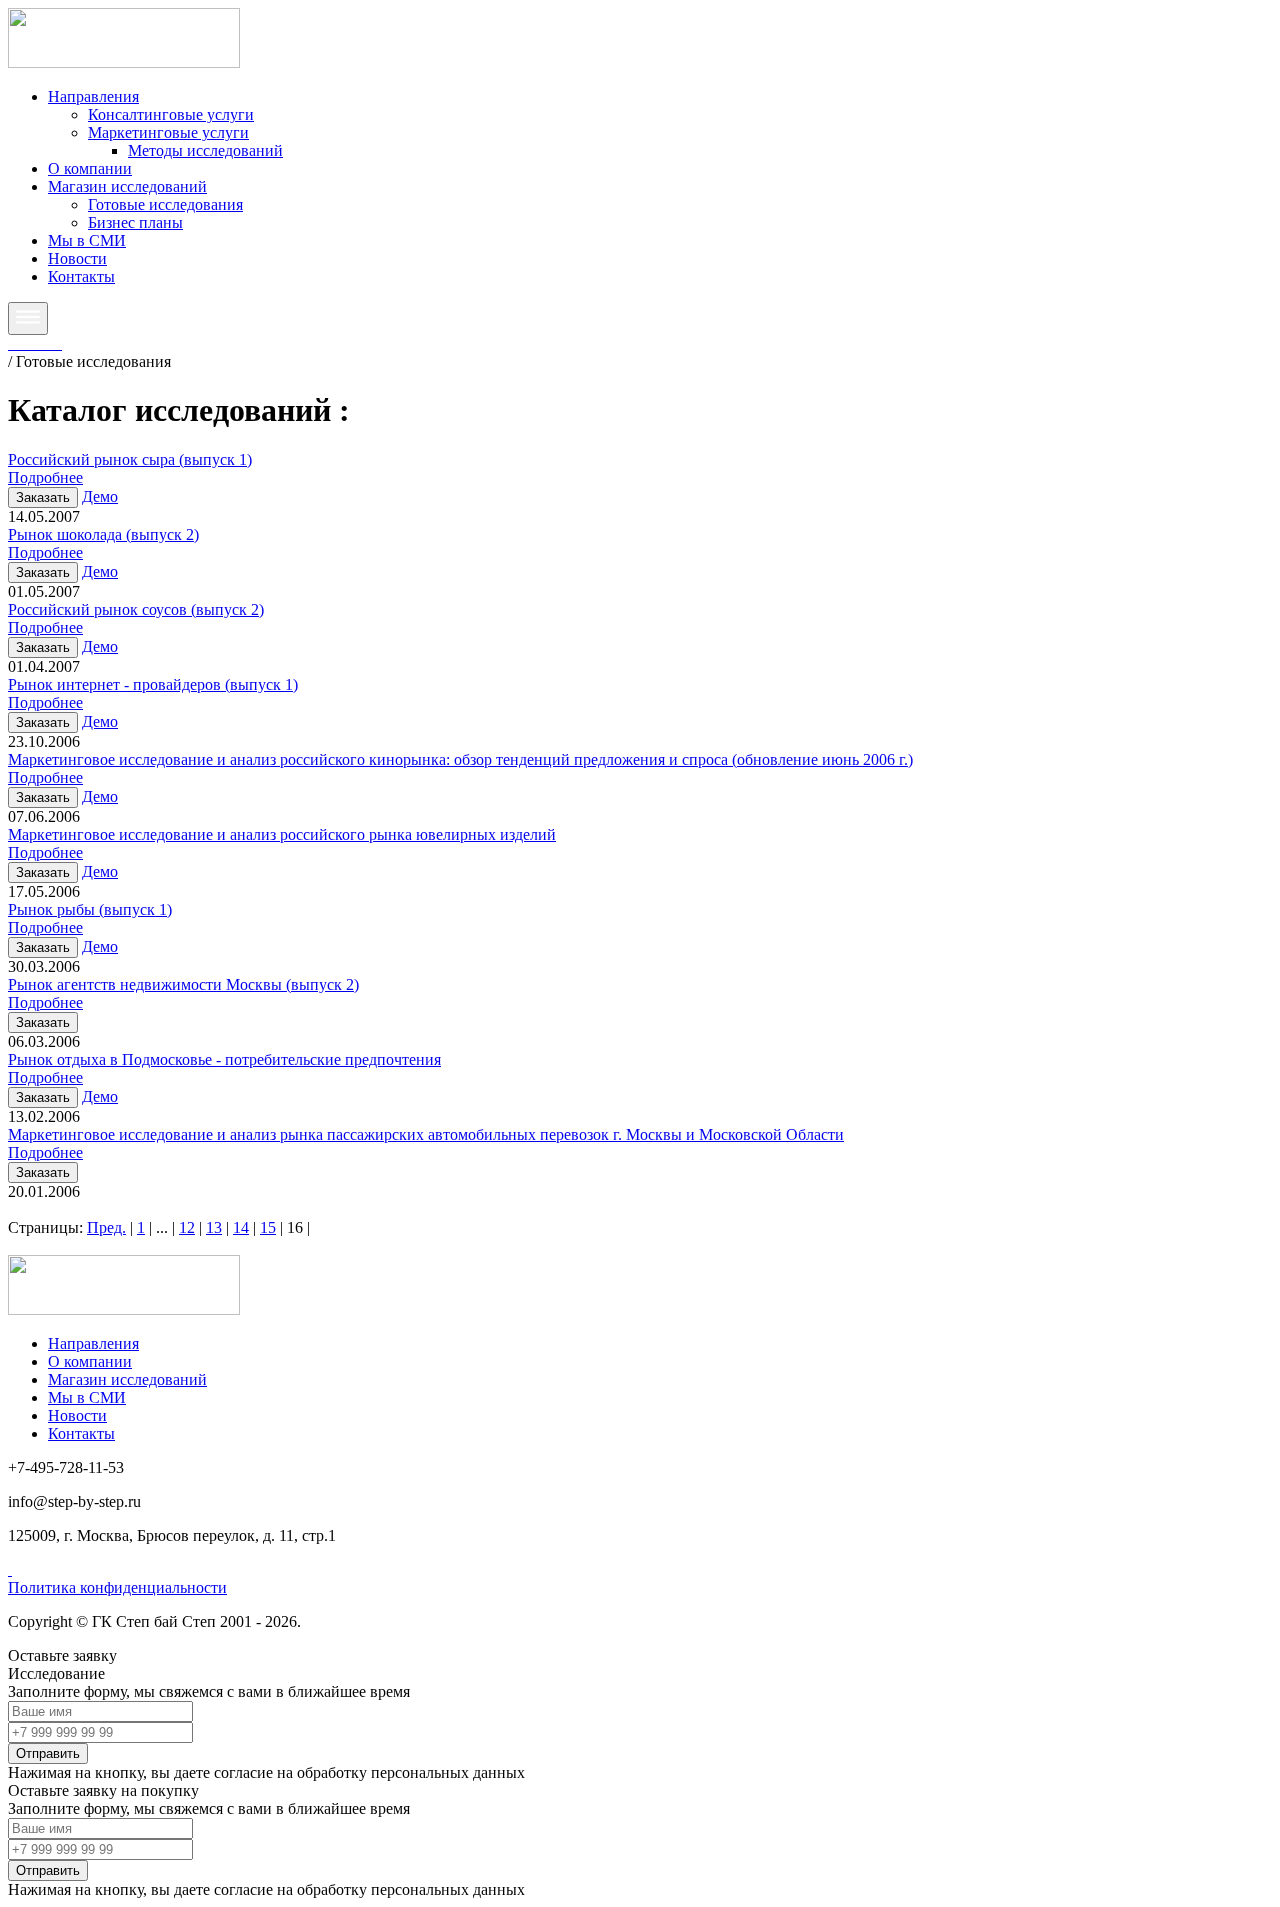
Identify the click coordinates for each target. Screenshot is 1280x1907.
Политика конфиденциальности (117, 1587)
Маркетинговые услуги (168, 132)
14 (241, 1227)
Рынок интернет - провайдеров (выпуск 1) (153, 684)
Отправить (48, 1753)
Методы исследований (205, 150)
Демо (100, 496)
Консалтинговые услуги (171, 114)
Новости (77, 258)
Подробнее (45, 477)
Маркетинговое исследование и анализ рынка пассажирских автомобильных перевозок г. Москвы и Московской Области (426, 1134)
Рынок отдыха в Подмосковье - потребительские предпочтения (224, 1059)
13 (214, 1227)
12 (187, 1227)
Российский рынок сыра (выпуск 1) (130, 459)
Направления (93, 96)
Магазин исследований (127, 186)
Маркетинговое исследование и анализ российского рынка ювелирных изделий (282, 834)
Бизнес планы (135, 222)
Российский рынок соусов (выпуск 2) (136, 609)
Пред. (106, 1227)
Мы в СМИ (87, 240)
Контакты (81, 276)
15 (268, 1227)
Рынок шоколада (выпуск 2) (103, 534)
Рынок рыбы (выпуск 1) (90, 909)
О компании (90, 168)
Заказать (43, 497)
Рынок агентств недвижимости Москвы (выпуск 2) (183, 984)
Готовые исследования (165, 204)
